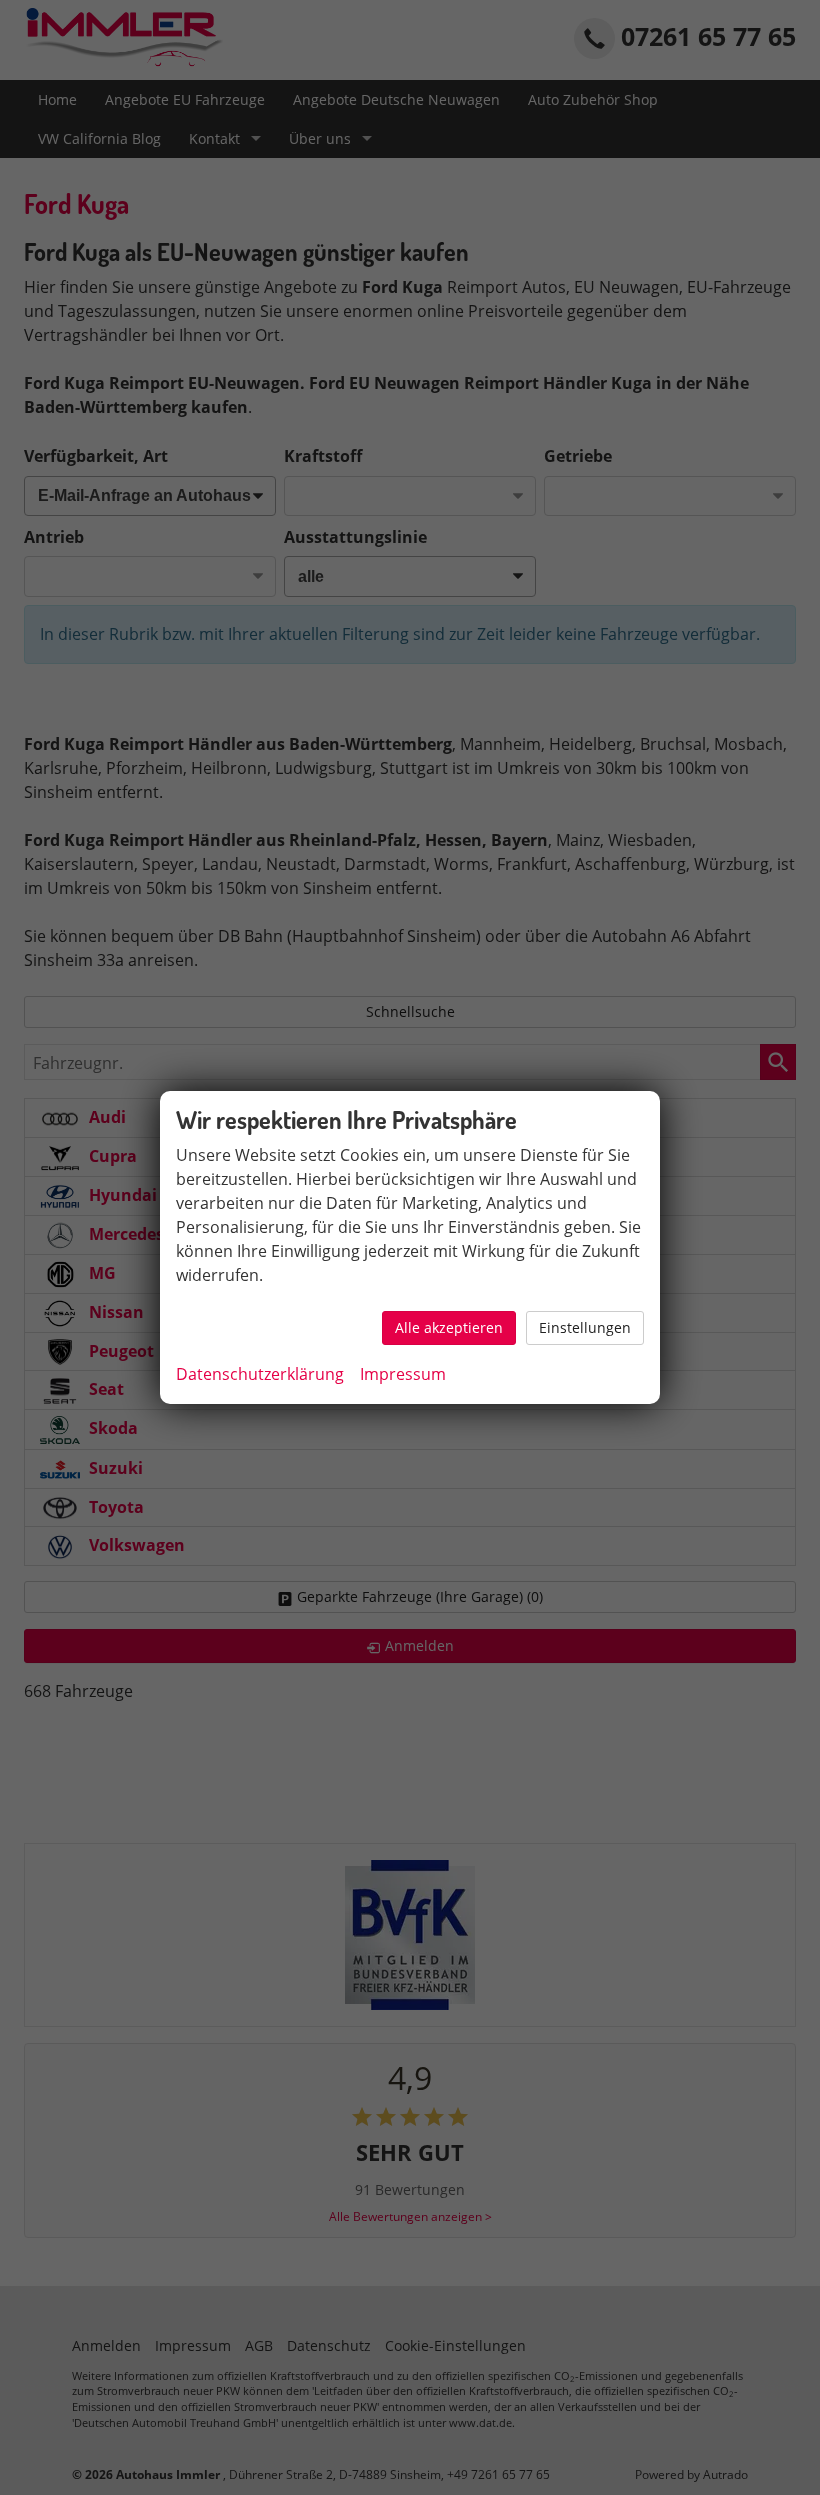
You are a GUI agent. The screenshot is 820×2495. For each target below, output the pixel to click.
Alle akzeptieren (449, 1327)
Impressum (403, 1374)
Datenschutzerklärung (260, 1374)
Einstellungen (585, 1327)
